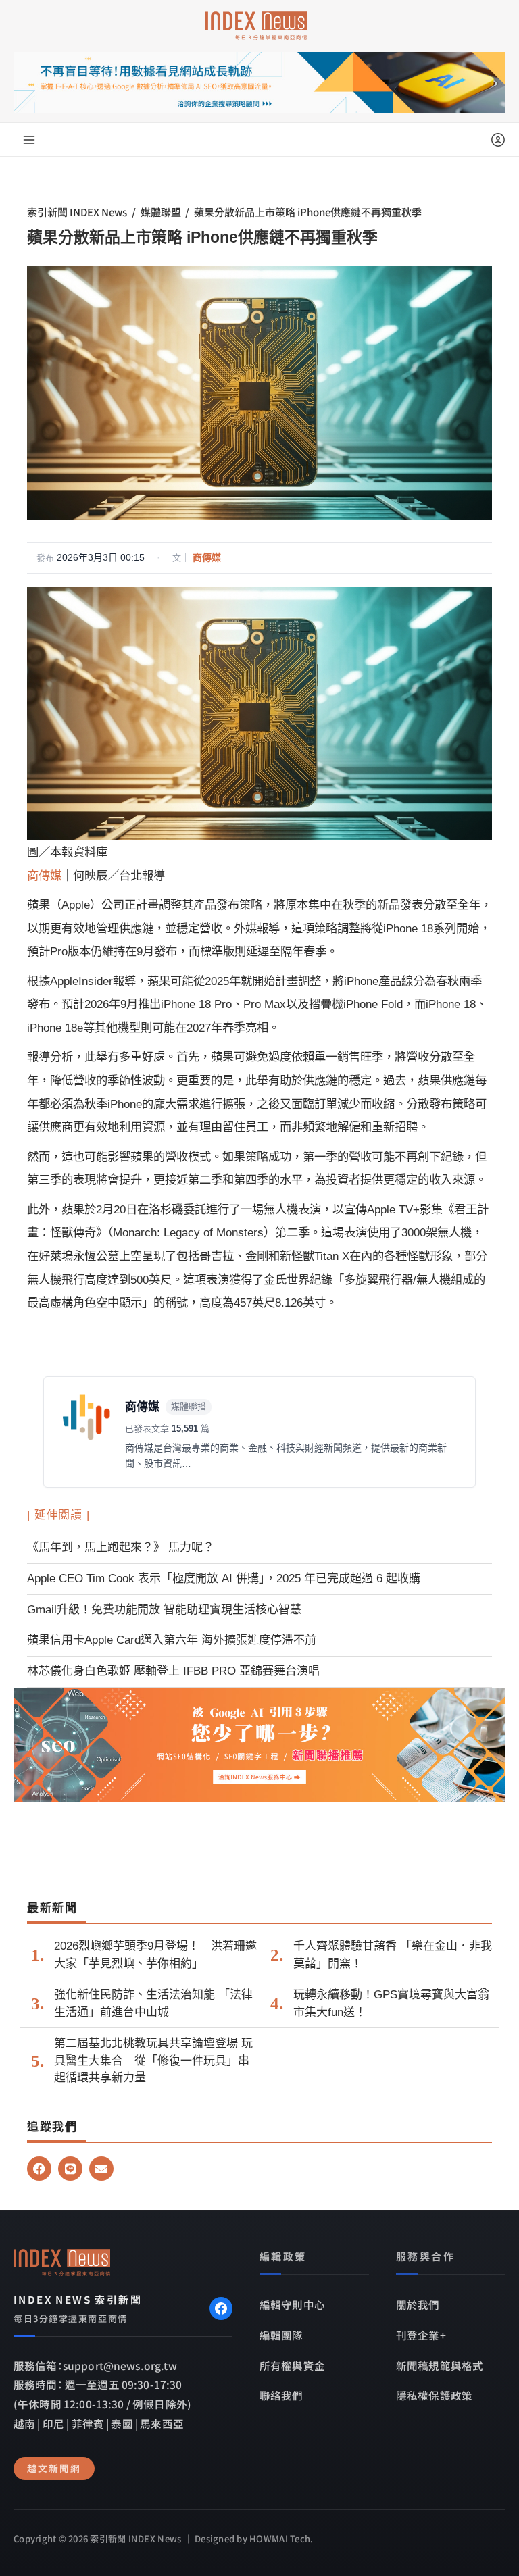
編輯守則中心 (292, 2304)
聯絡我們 (281, 2395)
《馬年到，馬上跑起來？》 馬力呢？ (121, 1547)
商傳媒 (207, 557)
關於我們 (418, 2304)
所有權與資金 (292, 2365)
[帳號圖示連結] (498, 140)
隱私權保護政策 (434, 2395)
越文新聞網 (54, 2468)
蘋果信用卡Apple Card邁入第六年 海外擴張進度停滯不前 (172, 1640)
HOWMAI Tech (280, 2539)
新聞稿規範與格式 (440, 2365)
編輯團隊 (281, 2335)
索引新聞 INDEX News (77, 212)
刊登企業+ (421, 2335)
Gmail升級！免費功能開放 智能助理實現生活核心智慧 (164, 1610)
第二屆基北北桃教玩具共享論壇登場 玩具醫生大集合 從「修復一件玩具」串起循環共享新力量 (153, 2061)
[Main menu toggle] (29, 140)
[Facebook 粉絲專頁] (221, 2308)
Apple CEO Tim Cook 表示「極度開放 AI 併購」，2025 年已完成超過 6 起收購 (224, 1579)
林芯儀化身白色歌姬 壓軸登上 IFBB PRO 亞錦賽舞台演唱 (173, 1671)
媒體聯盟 (161, 212)
